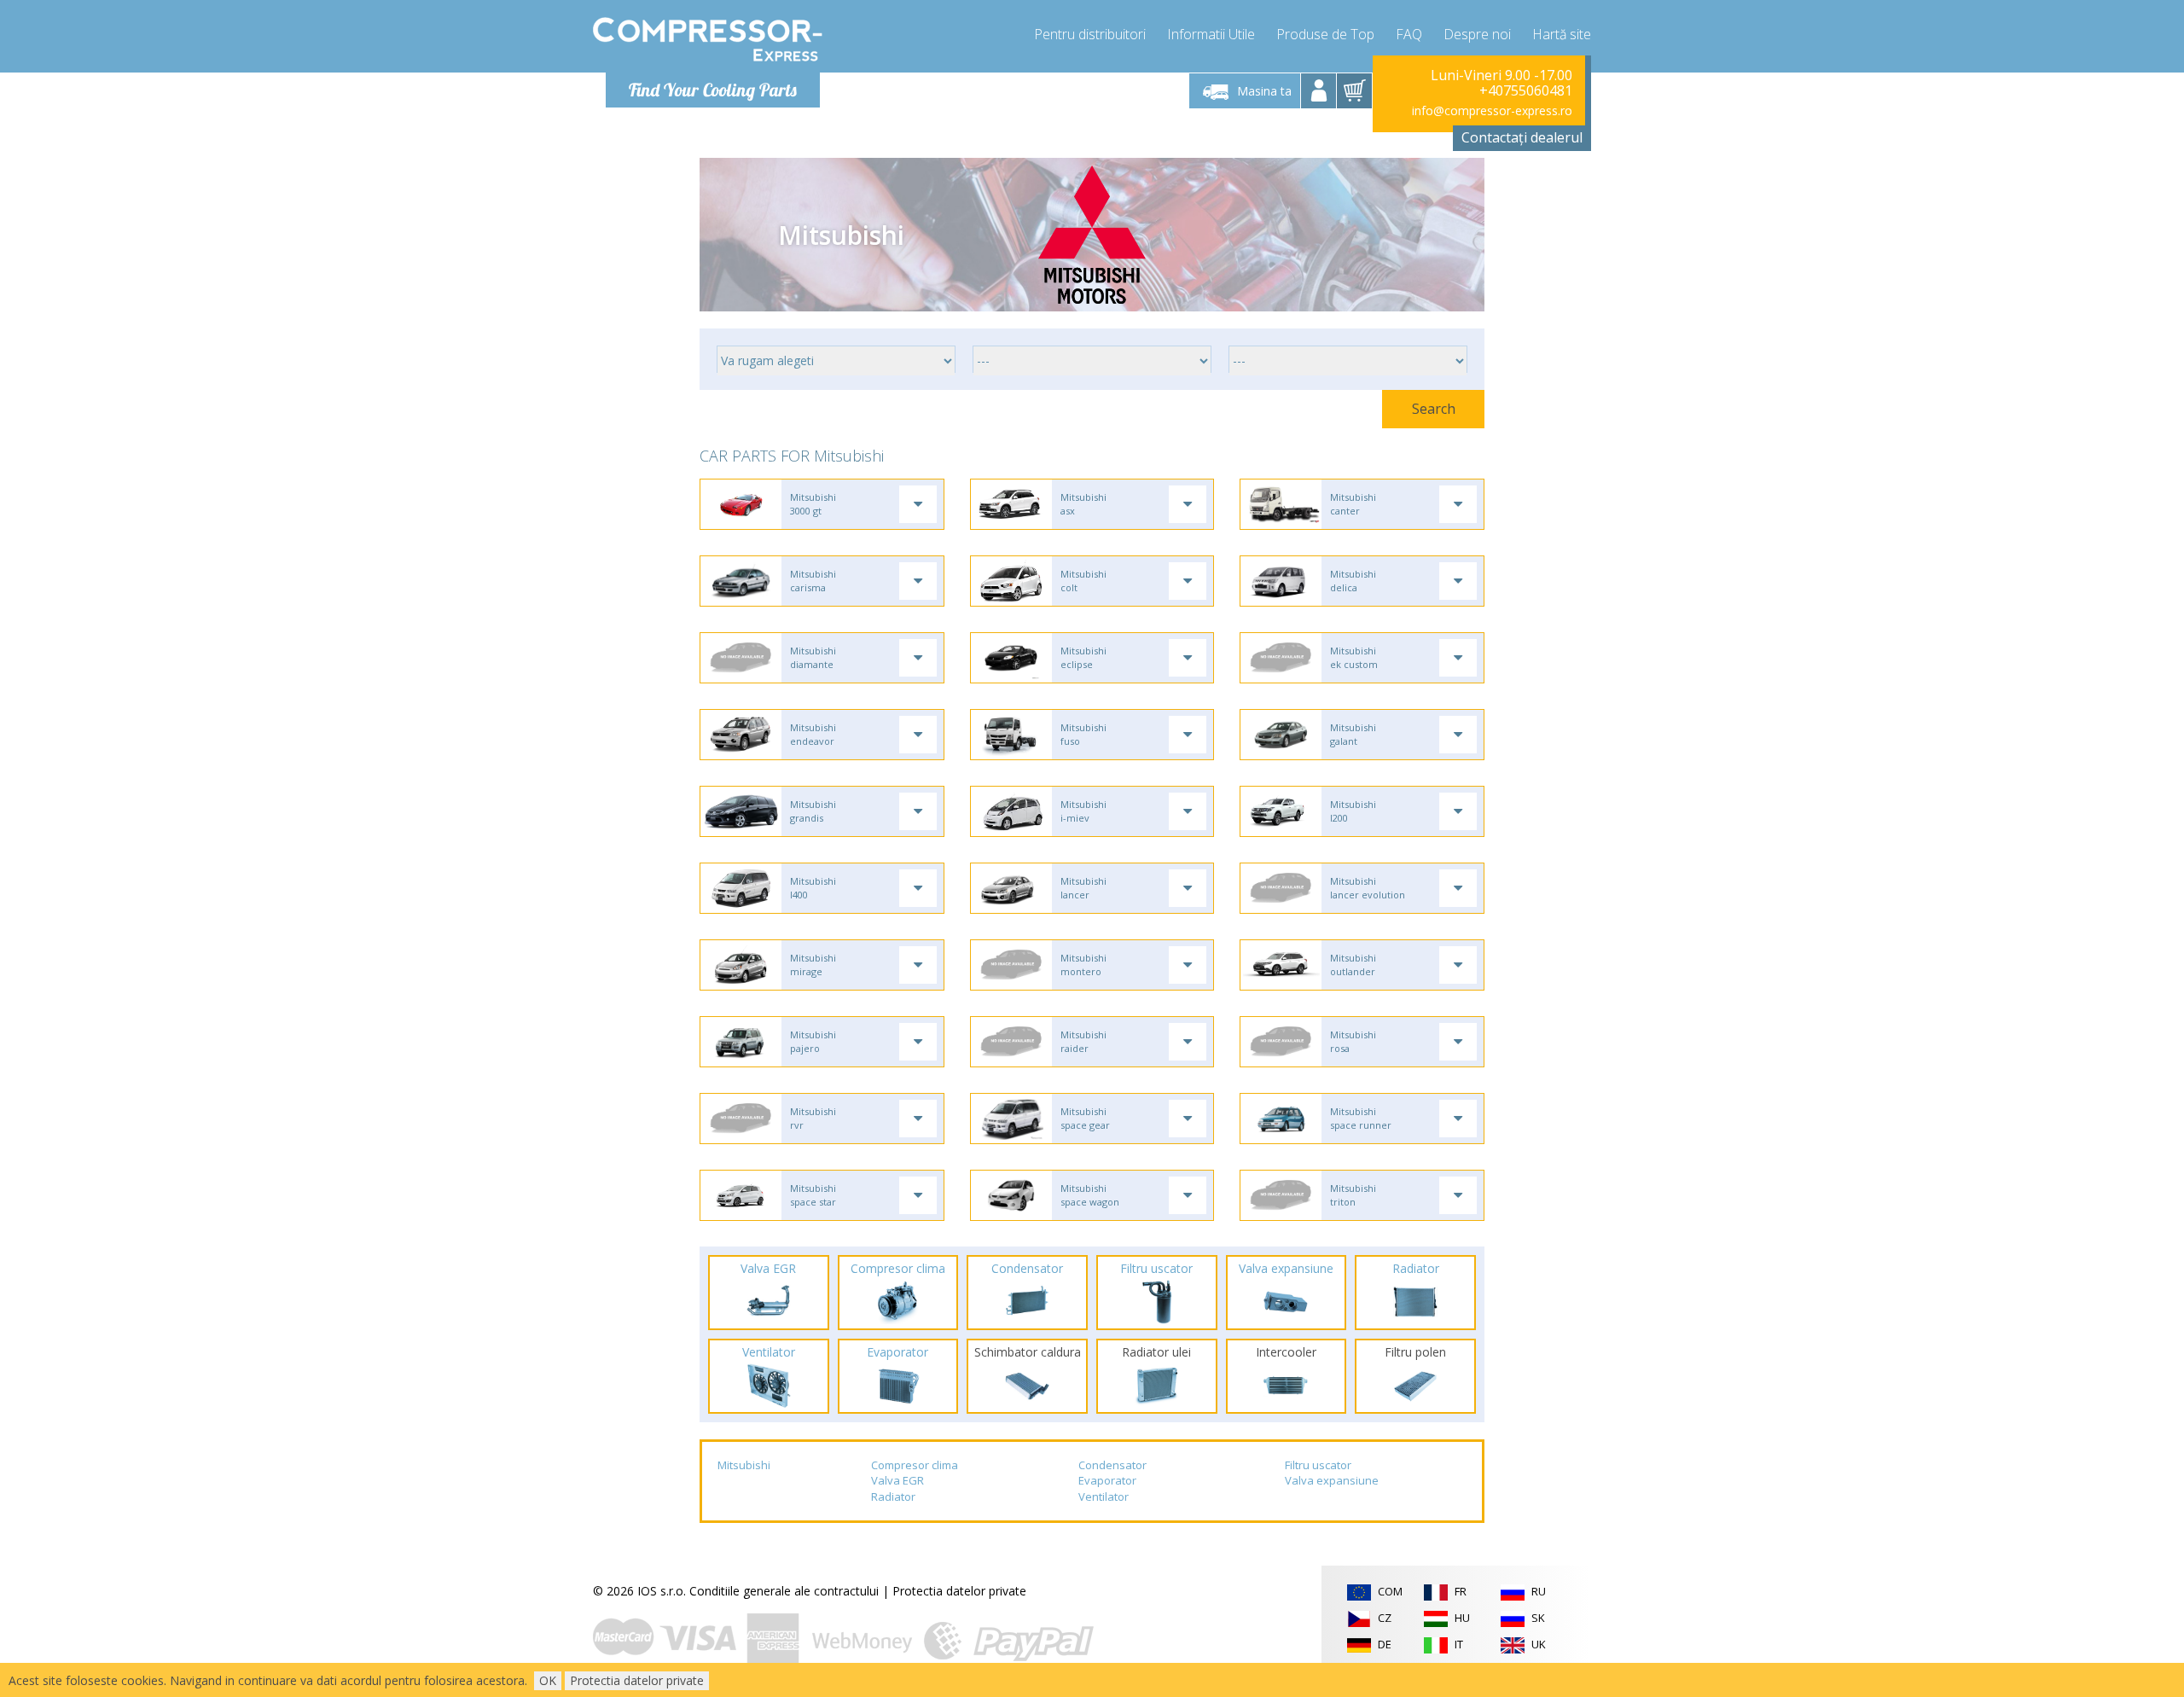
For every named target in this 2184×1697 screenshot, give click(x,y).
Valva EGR (897, 1480)
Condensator (1112, 1465)
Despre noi (1477, 34)
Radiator (893, 1496)
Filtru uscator (1318, 1465)
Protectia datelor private (959, 1591)
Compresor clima (915, 1465)
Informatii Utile (1211, 34)
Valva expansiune (1332, 1480)
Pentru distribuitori (1090, 34)
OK (548, 1680)
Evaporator (1107, 1480)
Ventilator (1104, 1496)
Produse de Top (1325, 34)
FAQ (1409, 34)
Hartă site (1562, 34)
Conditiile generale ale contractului (784, 1591)
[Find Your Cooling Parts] (708, 39)
